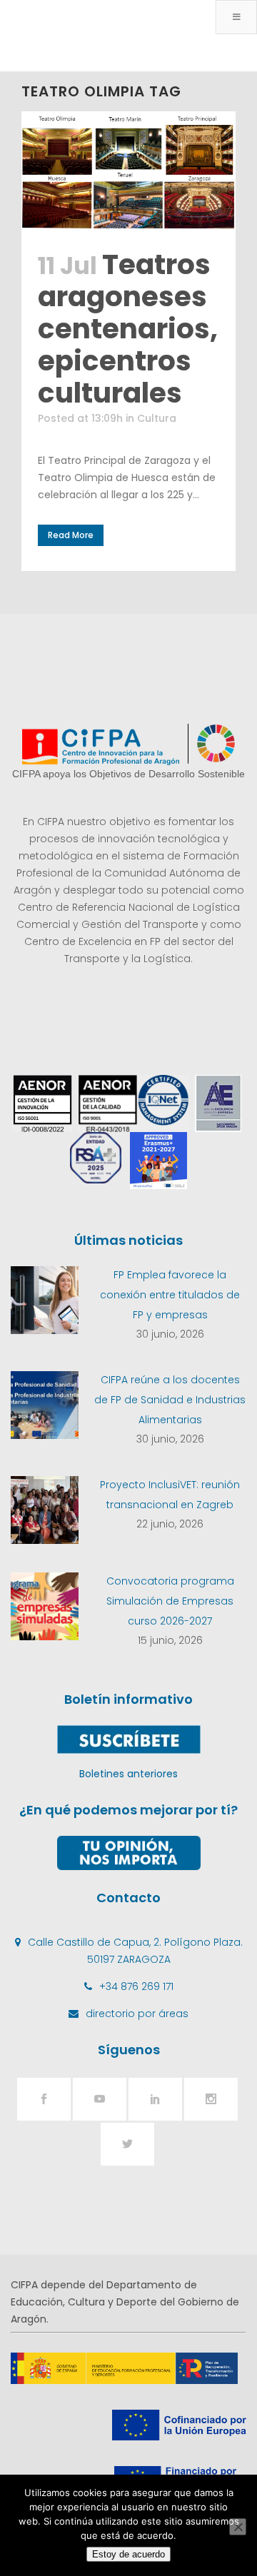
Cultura (157, 418)
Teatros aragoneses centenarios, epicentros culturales (128, 329)
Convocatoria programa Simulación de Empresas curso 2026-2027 (170, 1601)
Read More (71, 535)
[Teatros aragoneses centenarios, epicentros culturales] (128, 172)
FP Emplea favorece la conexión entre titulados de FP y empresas (170, 1295)
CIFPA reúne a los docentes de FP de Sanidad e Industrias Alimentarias (170, 1400)
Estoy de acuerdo (128, 2554)
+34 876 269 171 (136, 1986)
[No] (238, 2527)
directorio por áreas (137, 2014)
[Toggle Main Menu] (236, 17)
